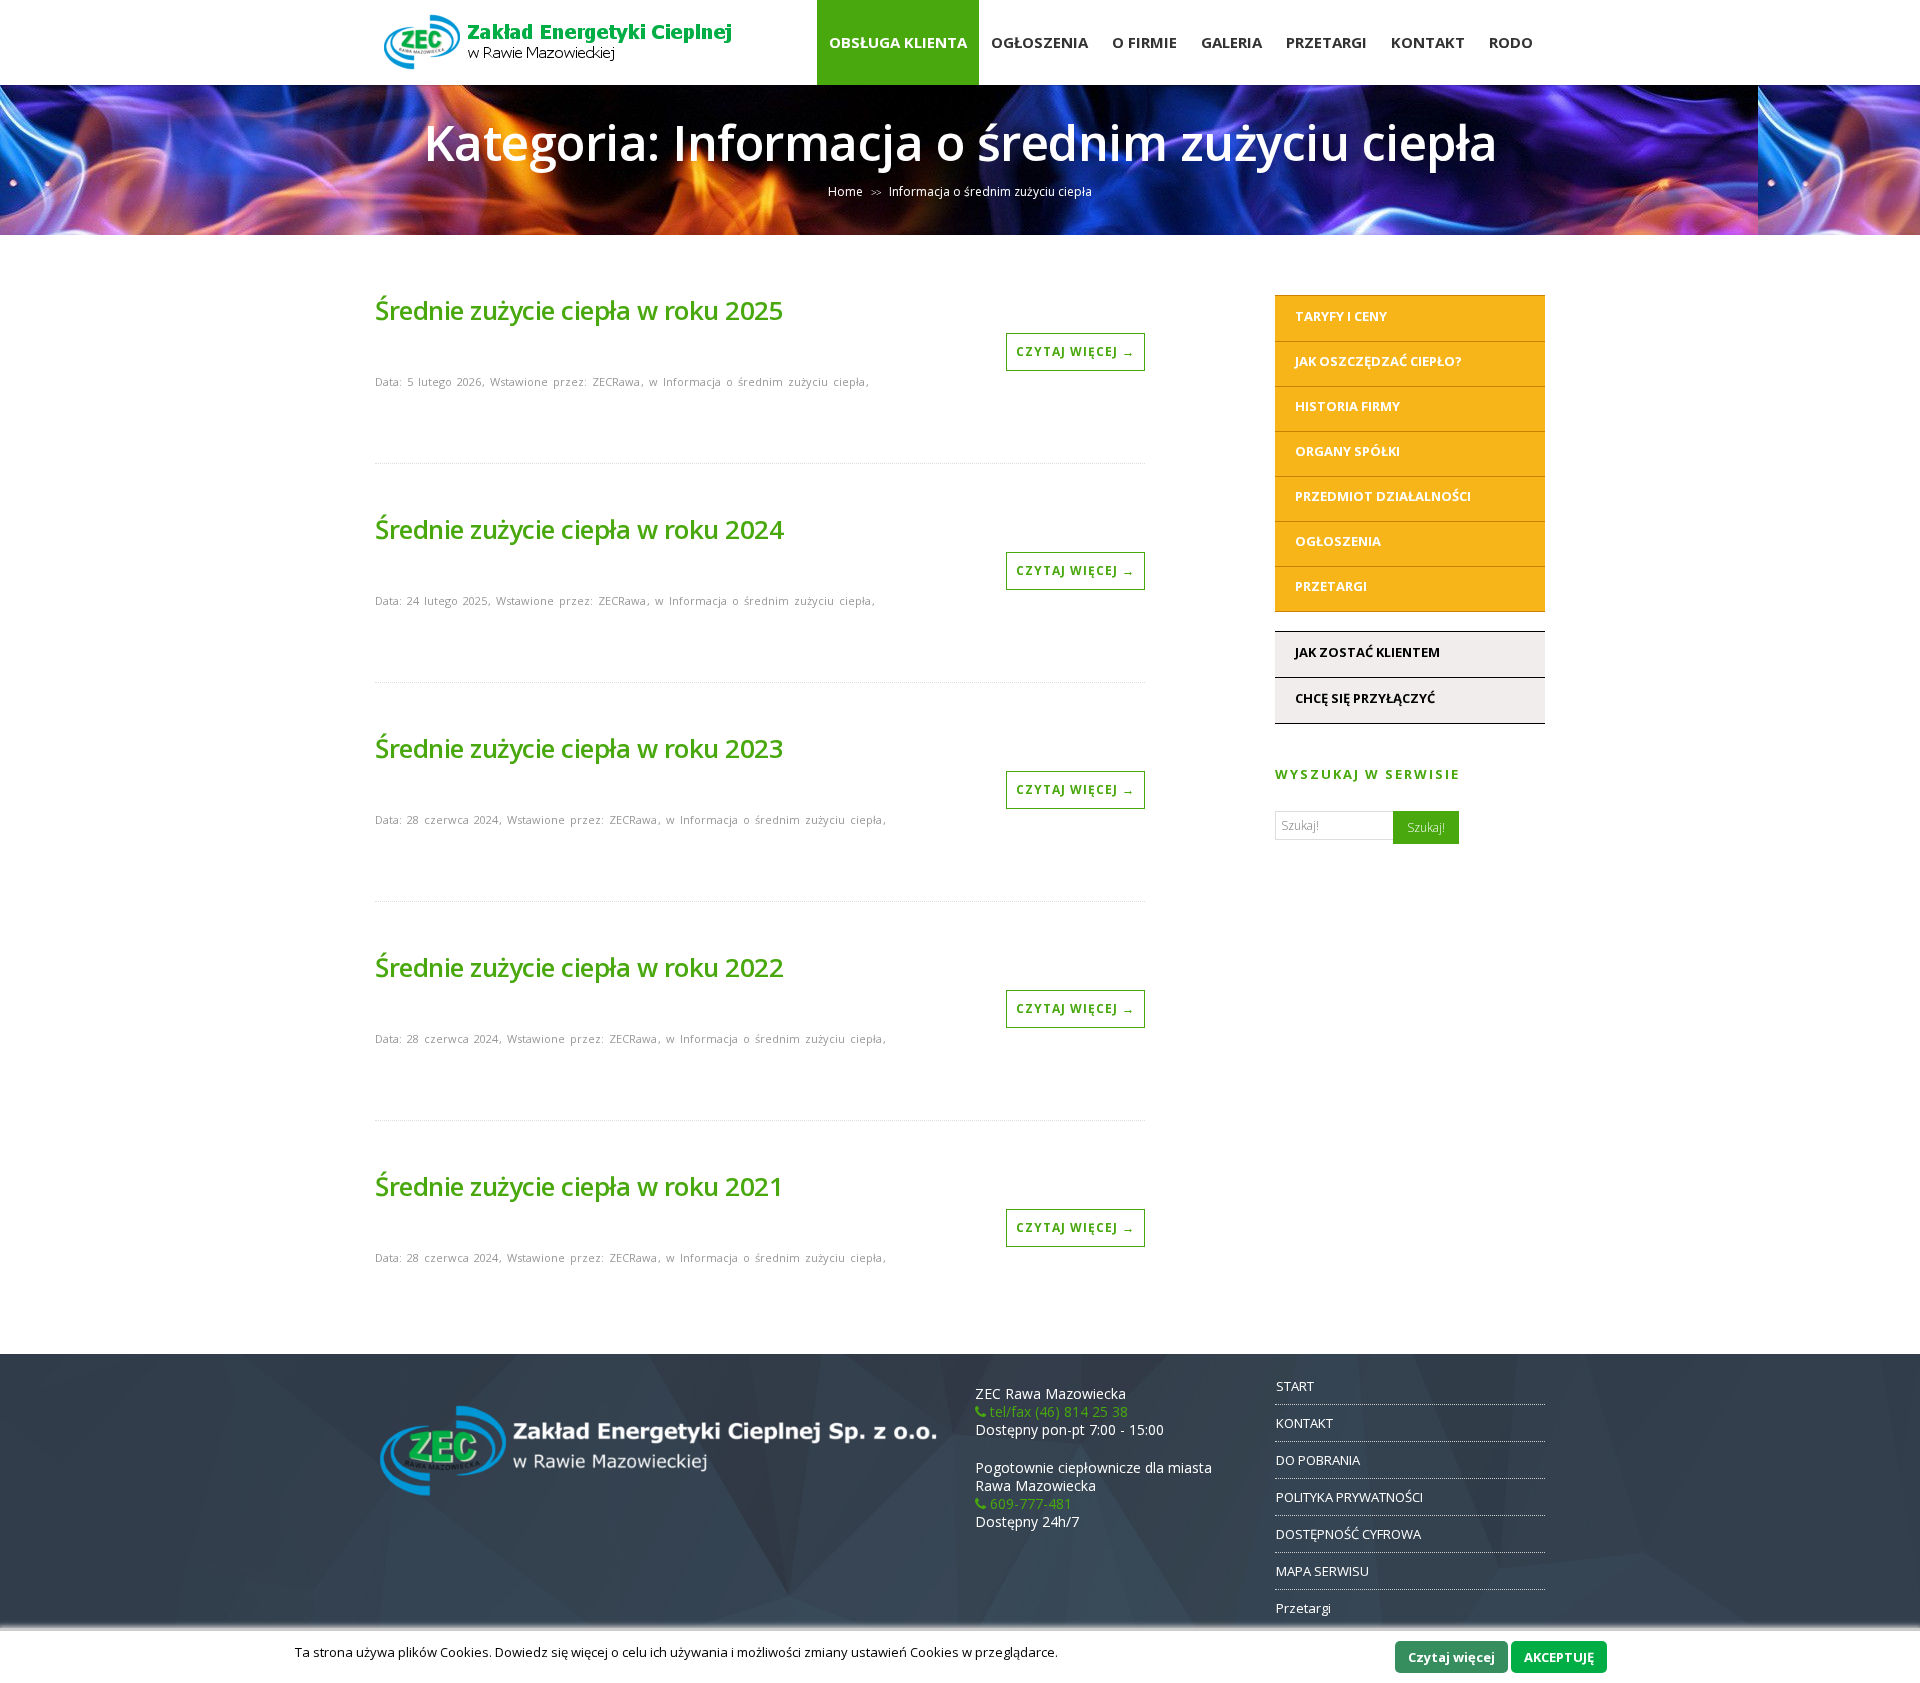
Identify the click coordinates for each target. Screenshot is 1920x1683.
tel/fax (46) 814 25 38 (1057, 1411)
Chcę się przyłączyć (1365, 698)
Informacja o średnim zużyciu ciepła (764, 381)
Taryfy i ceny (1341, 316)
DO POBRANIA (1318, 1460)
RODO (1511, 42)
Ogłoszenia (1039, 42)
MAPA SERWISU (1322, 1571)
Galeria (1231, 42)
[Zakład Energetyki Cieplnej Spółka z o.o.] (560, 79)
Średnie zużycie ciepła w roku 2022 (579, 967)
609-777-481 (1029, 1503)
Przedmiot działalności (1383, 496)
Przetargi (1326, 42)
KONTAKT (1304, 1423)
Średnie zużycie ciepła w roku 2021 (579, 1186)
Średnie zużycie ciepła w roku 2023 (579, 748)
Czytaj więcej (1451, 1657)
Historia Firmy (1347, 406)
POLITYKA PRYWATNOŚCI (1349, 1497)
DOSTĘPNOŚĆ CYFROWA (1348, 1534)
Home (845, 191)
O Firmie (1144, 42)
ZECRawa (616, 381)
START (1295, 1386)
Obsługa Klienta (898, 42)
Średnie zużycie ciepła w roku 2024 (579, 529)
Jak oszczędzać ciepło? (1378, 361)
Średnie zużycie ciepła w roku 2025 (579, 310)
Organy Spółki (1347, 451)
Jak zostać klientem (1367, 652)
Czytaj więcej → (1075, 351)
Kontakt (1428, 42)
